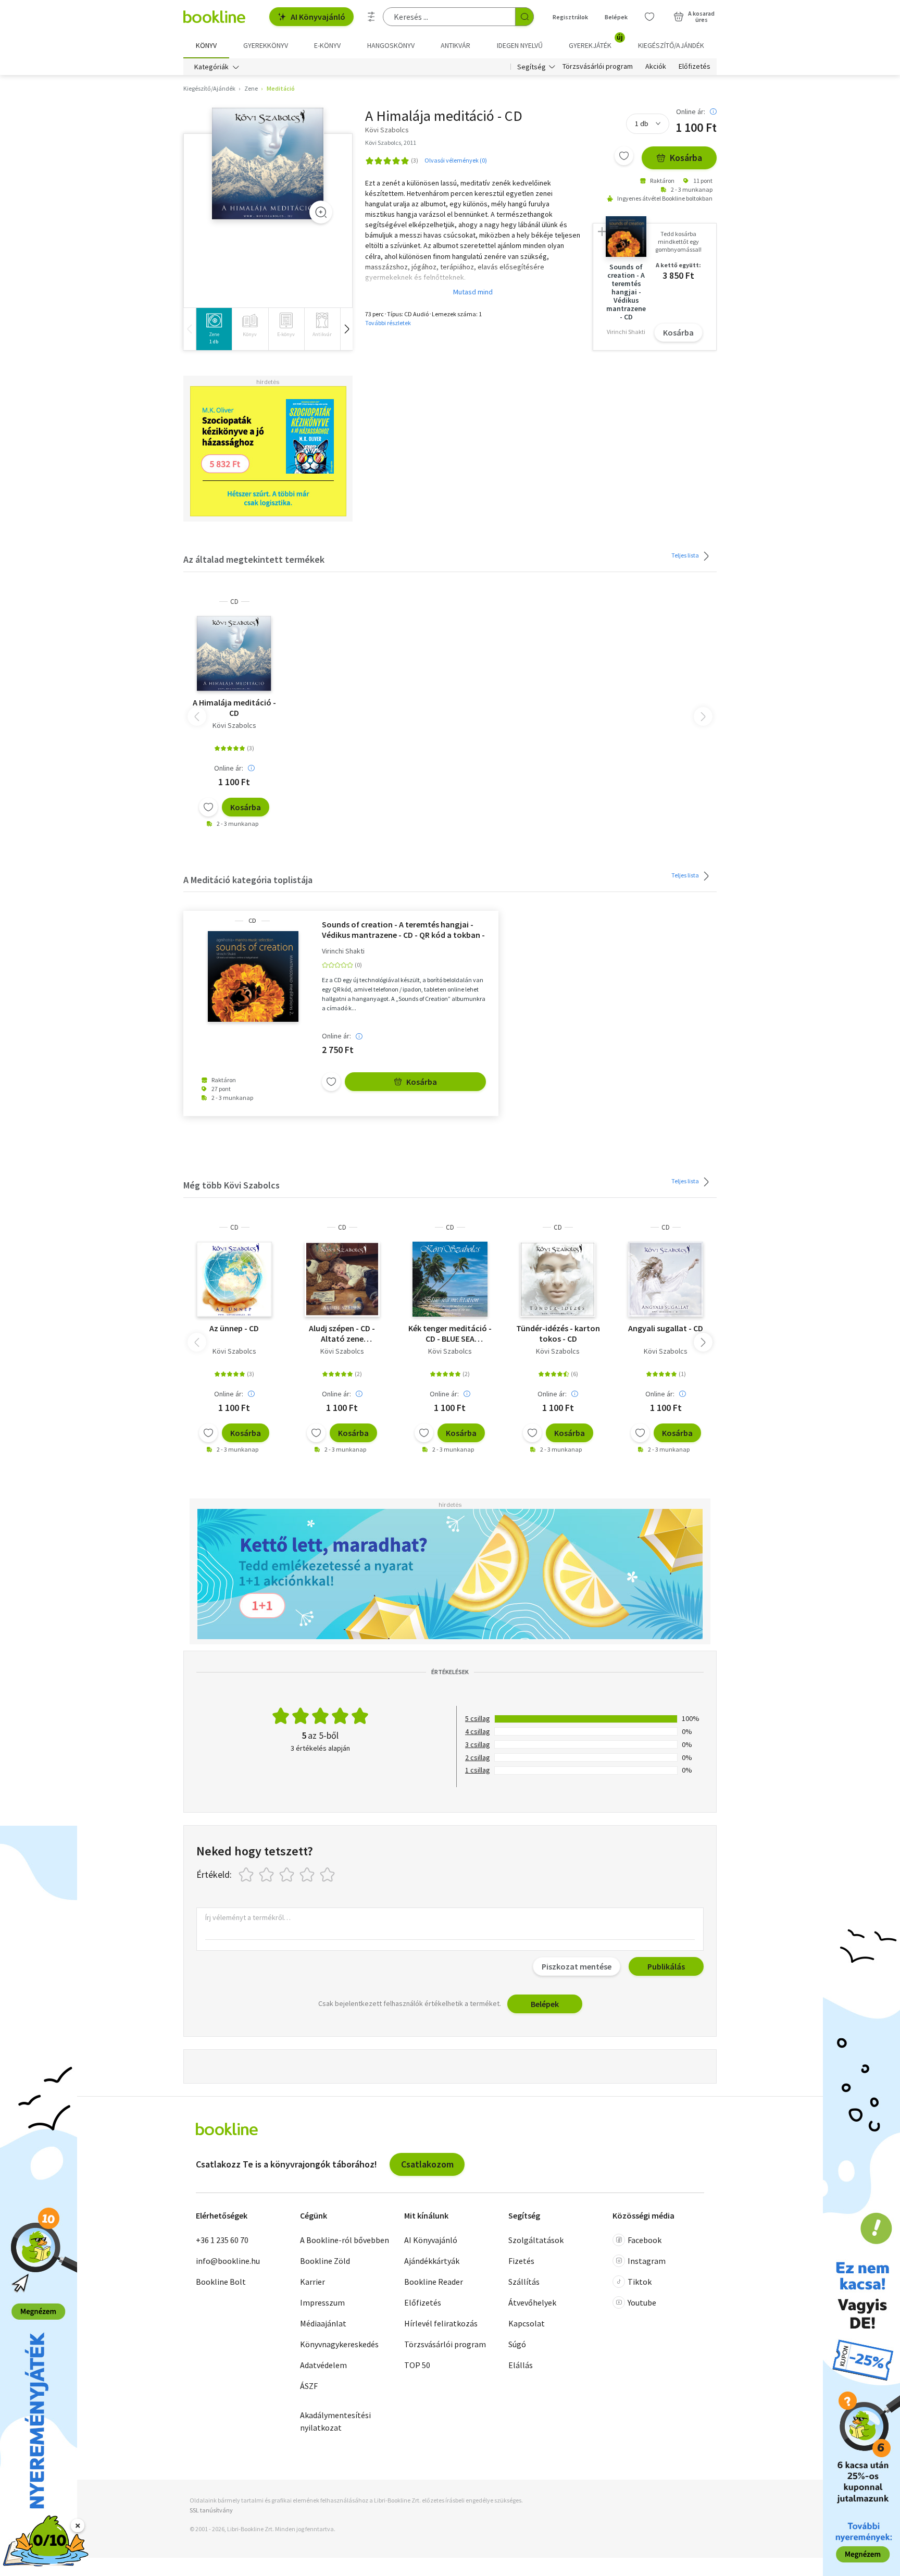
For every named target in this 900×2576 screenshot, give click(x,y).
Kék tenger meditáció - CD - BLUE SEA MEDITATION (450, 1333)
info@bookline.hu (228, 2261)
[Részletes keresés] (371, 17)
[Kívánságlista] (649, 17)
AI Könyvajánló (318, 17)
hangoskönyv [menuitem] (391, 45)
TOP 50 (417, 2365)
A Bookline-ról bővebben (345, 2240)
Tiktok (640, 2282)
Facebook (645, 2240)
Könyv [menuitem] (206, 45)
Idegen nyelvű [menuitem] (520, 45)
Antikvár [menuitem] (455, 45)
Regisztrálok (570, 17)
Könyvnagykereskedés (339, 2344)
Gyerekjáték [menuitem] (596, 42)
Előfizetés (695, 67)
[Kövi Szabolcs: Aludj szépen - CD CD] (342, 1279)
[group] (214, 329)
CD (234, 602)
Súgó (517, 2344)
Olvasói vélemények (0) (456, 160)
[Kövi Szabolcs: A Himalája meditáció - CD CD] (268, 163)
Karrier (312, 2282)
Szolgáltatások (536, 2240)
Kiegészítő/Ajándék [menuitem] (671, 45)
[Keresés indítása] (524, 17)
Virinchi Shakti (343, 951)
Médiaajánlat (323, 2323)
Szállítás (524, 2282)
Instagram (647, 2261)
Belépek (616, 17)
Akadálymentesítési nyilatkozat (335, 2421)
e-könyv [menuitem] (327, 45)
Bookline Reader (434, 2282)
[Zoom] (321, 212)
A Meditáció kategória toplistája (248, 880)
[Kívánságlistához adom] (624, 156)
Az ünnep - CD (234, 1328)
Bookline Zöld (325, 2261)
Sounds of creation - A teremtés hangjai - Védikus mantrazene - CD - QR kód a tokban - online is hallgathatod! (403, 930)
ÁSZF (309, 2386)
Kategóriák (211, 67)
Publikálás (666, 1966)
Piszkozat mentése (577, 1966)
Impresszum (322, 2302)
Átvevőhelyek (532, 2302)
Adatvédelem (323, 2365)
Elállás (521, 2365)
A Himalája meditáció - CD (234, 708)
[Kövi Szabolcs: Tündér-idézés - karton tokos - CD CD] (558, 1279)
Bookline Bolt (221, 2282)
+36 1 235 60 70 (222, 2240)
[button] (346, 329)
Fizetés (521, 2261)
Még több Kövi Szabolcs (232, 1185)
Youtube (642, 2302)
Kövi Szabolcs (234, 725)
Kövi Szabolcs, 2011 (391, 143)
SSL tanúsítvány (211, 2510)
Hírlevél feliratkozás (441, 2323)
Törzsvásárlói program (598, 67)
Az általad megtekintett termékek (254, 559)
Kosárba (686, 158)
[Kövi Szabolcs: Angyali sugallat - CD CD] (666, 1279)
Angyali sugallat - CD (666, 1328)
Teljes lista (686, 555)
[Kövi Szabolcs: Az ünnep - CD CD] (234, 1279)
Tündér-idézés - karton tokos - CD (558, 1333)
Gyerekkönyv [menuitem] (266, 45)
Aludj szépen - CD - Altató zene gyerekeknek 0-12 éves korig (342, 1333)
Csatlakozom (427, 2164)
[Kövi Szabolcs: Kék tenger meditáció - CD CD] (450, 1279)
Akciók (656, 67)
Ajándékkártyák (432, 2261)
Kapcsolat (527, 2323)
